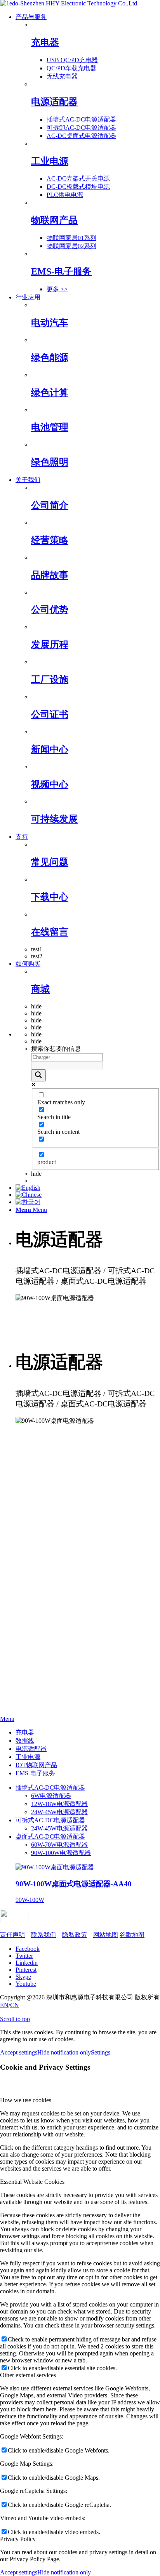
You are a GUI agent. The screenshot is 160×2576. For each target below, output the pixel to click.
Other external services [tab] (28, 2375)
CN (15, 2005)
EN (4, 2005)
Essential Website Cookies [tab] (32, 2182)
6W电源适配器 (51, 1796)
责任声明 (12, 1935)
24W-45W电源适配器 (59, 1812)
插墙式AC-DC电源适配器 (50, 1788)
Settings (101, 2052)
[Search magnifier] (38, 1075)
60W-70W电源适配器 (59, 1845)
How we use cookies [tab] (26, 2100)
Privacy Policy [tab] (18, 2539)
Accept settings (19, 2052)
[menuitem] (88, 153)
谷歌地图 (132, 1935)
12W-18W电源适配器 (59, 1804)
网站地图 (106, 1935)
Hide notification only (64, 2052)
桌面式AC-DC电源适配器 (50, 1836)
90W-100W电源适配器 (61, 1853)
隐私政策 (75, 1935)
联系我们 (43, 1935)
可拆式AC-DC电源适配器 (50, 1820)
